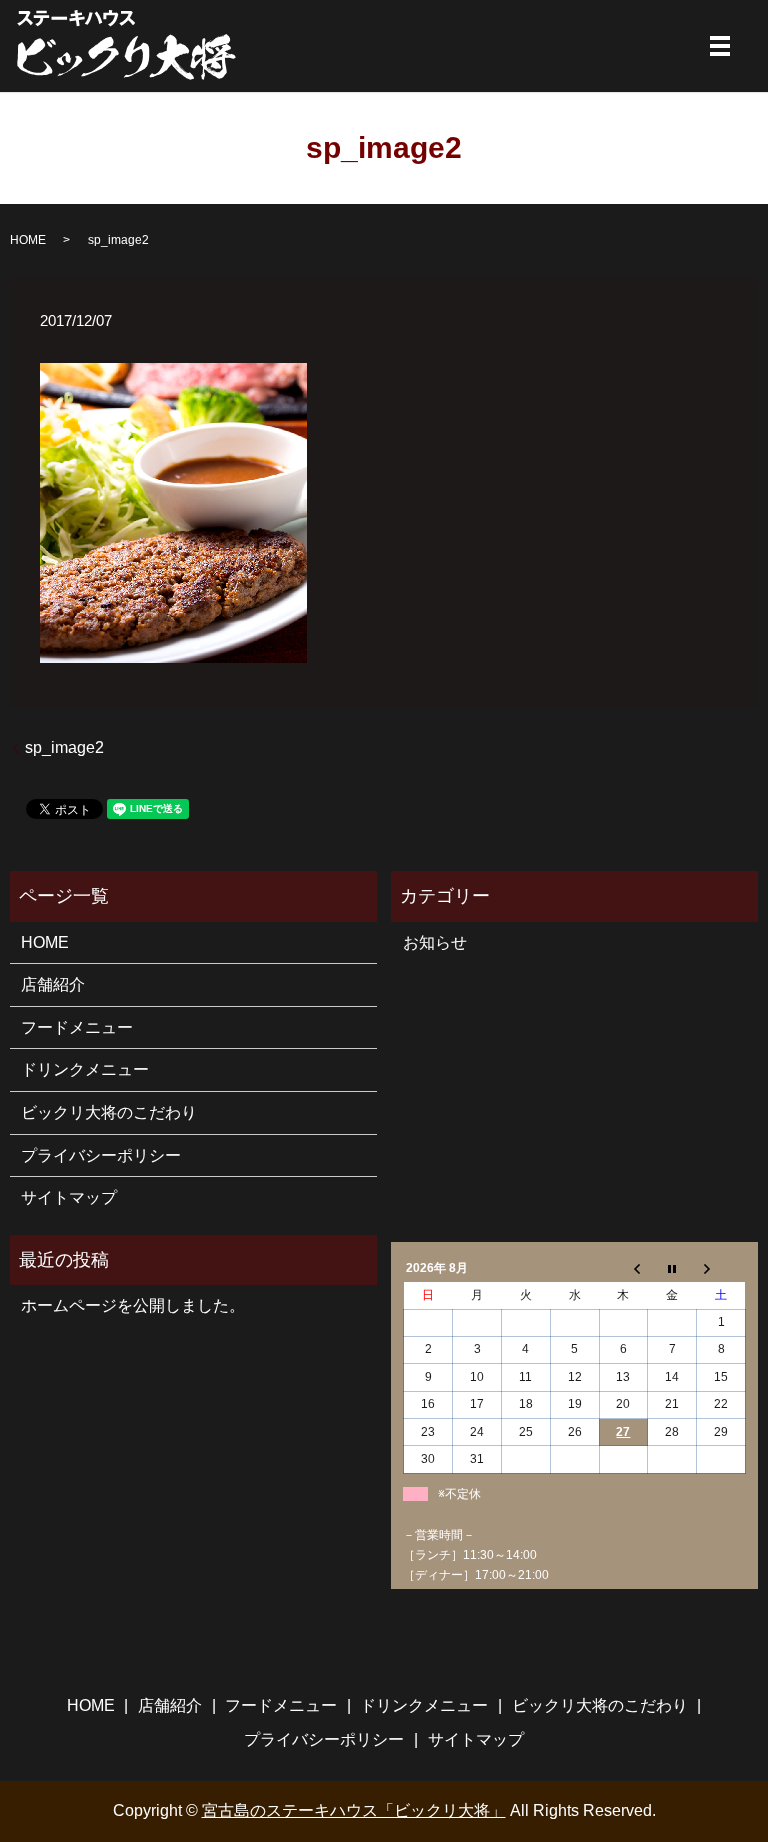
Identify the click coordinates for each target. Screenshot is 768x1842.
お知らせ (435, 942)
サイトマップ (69, 1197)
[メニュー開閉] (720, 46)
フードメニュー (77, 1027)
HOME (28, 240)
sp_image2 (64, 747)
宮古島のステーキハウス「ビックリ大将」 (354, 1810)
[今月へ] (672, 1269)
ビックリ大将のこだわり (109, 1112)
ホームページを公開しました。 (133, 1305)
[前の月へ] (623, 1269)
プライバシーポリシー (101, 1155)
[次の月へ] (721, 1269)
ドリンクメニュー (85, 1069)
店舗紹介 (53, 984)
